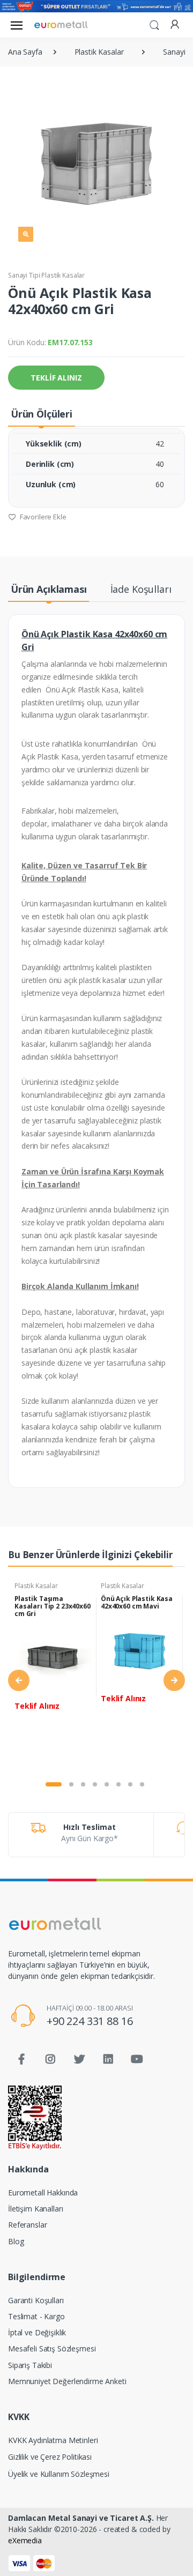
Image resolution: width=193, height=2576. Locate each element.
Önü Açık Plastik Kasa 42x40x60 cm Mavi (137, 1602)
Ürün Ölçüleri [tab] (42, 414)
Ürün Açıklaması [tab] (49, 589)
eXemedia (25, 2540)
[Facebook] (21, 2059)
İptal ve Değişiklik (37, 2332)
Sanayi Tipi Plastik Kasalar (46, 275)
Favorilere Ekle (42, 517)
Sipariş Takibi (30, 2365)
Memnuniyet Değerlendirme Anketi (67, 2381)
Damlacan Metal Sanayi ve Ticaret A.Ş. (81, 2518)
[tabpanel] (53, 1674)
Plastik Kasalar (36, 1586)
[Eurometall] (61, 25)
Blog (16, 2241)
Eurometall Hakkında (43, 2192)
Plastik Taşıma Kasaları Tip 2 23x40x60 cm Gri (53, 1606)
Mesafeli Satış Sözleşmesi (52, 2348)
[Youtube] (137, 2059)
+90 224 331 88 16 (90, 2021)
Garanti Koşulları (36, 2300)
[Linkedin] (108, 2059)
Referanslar (27, 2225)
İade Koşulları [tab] (141, 589)
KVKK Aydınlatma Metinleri (53, 2440)
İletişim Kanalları (35, 2209)
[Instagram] (50, 2059)
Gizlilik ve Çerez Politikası (50, 2457)
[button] (154, 24)
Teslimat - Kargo (36, 2316)
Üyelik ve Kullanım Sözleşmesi (59, 2474)
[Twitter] (79, 2059)
